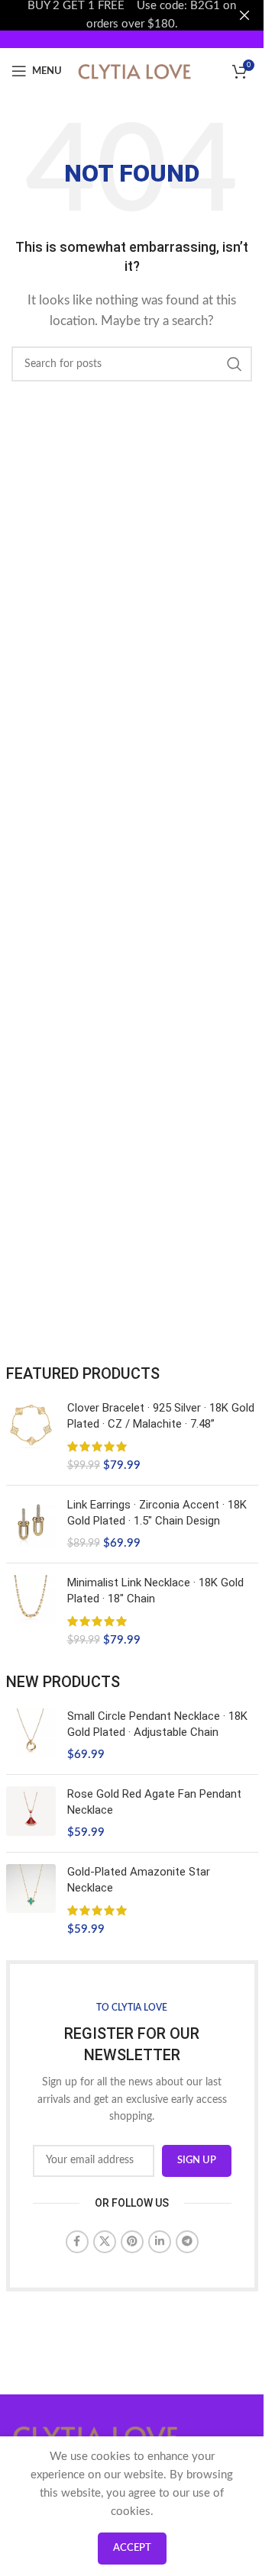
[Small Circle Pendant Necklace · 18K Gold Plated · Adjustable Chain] (31, 1736)
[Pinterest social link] (132, 2242)
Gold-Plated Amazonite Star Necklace (139, 1880)
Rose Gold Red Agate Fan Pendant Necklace (154, 1802)
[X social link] (105, 2242)
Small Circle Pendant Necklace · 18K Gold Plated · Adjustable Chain (157, 1724)
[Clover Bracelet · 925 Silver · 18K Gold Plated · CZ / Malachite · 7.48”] (31, 1437)
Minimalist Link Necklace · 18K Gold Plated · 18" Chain (155, 1591)
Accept (132, 2548)
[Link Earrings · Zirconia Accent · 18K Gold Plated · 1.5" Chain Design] (31, 1524)
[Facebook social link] (77, 2242)
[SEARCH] (235, 364)
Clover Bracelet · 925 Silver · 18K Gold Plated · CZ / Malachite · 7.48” (161, 1416)
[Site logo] (134, 71)
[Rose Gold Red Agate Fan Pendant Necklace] (31, 1813)
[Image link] (95, 2435)
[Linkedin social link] (160, 2242)
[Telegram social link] (187, 2242)
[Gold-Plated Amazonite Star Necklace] (31, 1901)
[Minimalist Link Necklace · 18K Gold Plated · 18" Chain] (31, 1612)
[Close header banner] (244, 15)
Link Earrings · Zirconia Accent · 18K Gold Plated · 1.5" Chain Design (157, 1513)
